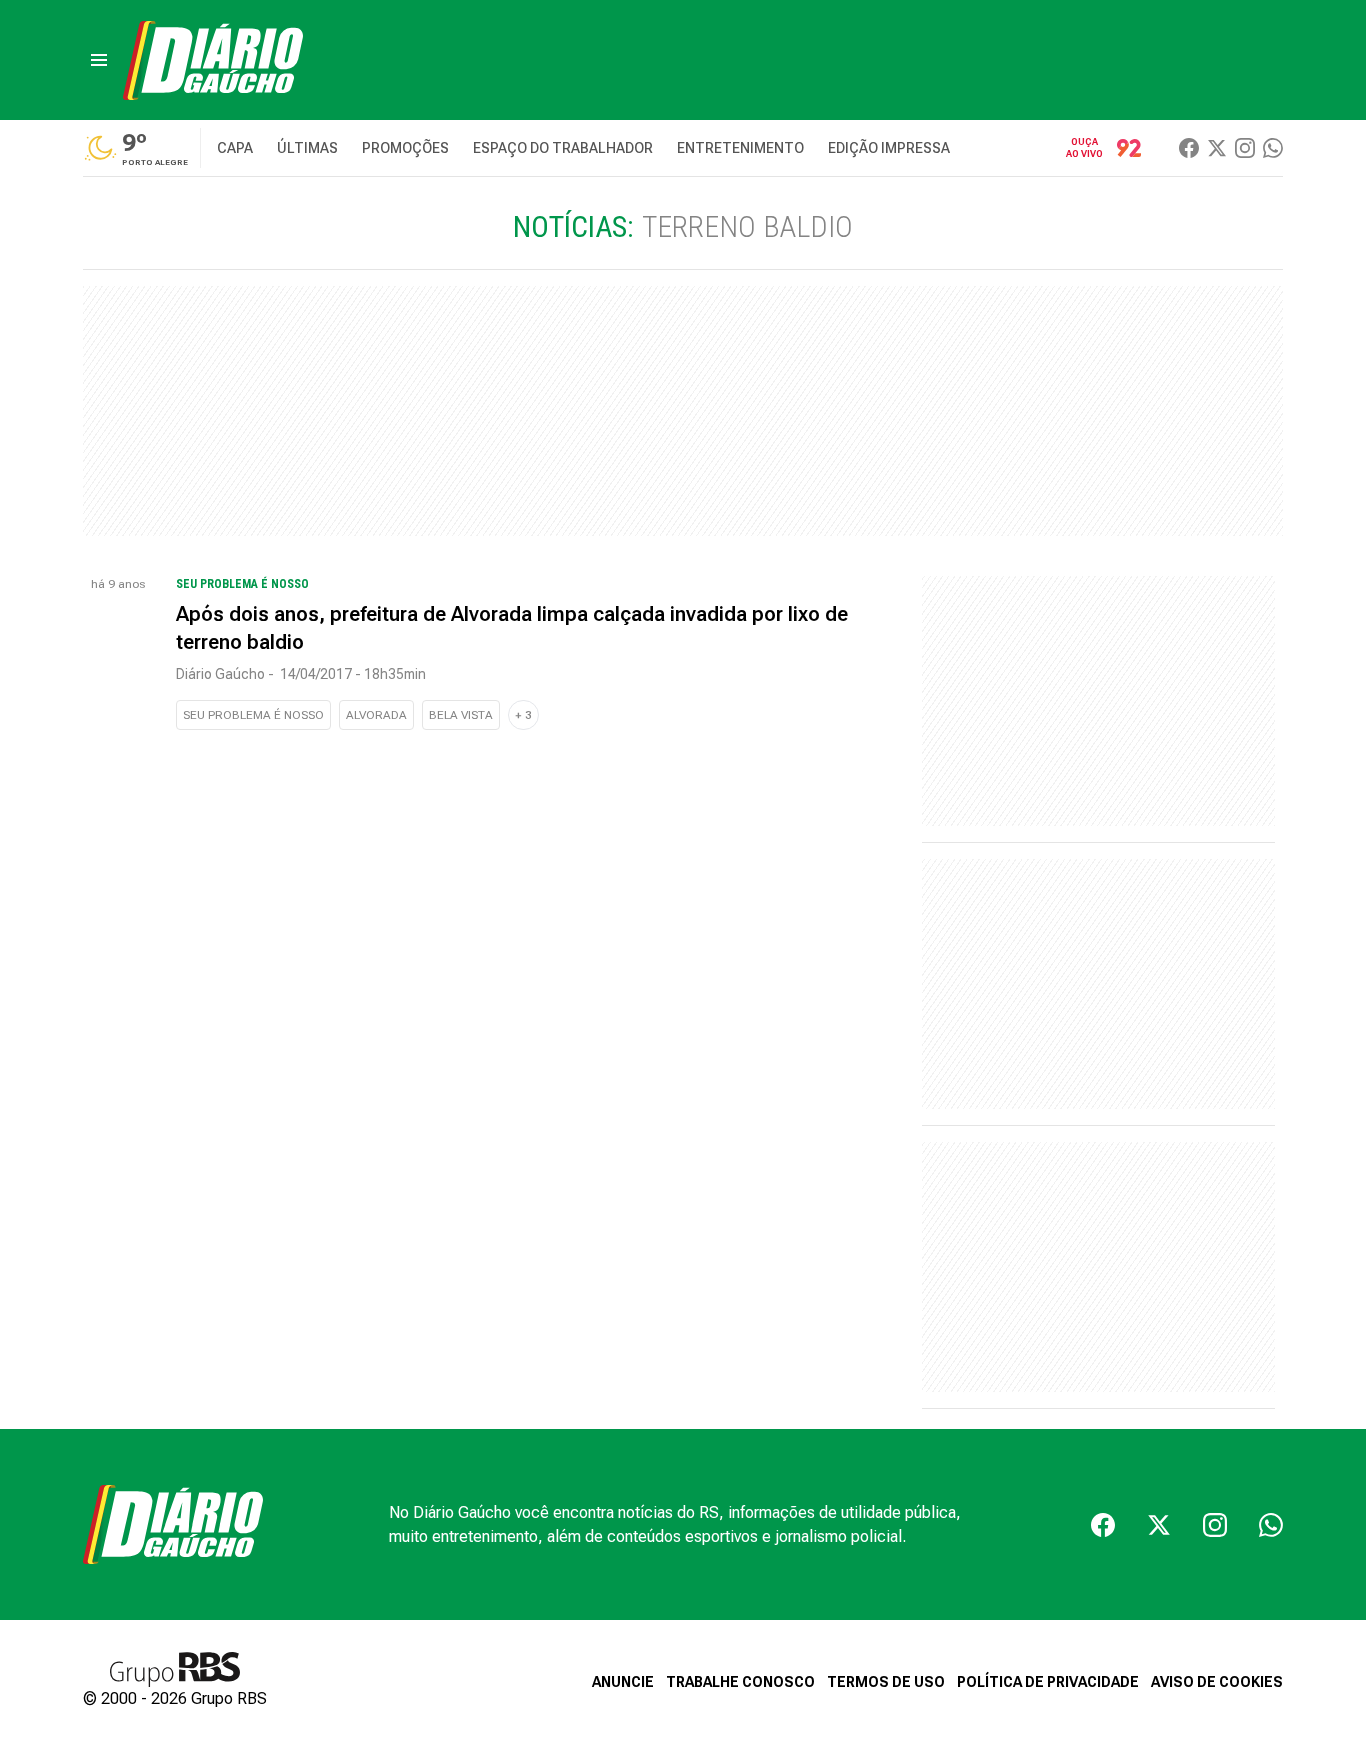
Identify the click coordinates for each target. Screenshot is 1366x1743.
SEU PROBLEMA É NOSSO (253, 715)
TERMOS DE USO (886, 1682)
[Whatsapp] (1273, 148)
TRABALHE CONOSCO (740, 1682)
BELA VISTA (461, 715)
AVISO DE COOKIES (1217, 1682)
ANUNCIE (623, 1682)
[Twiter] (1217, 148)
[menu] (99, 60)
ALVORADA (376, 715)
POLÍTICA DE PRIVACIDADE (1048, 1682)
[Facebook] (1189, 148)
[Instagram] (1245, 148)
